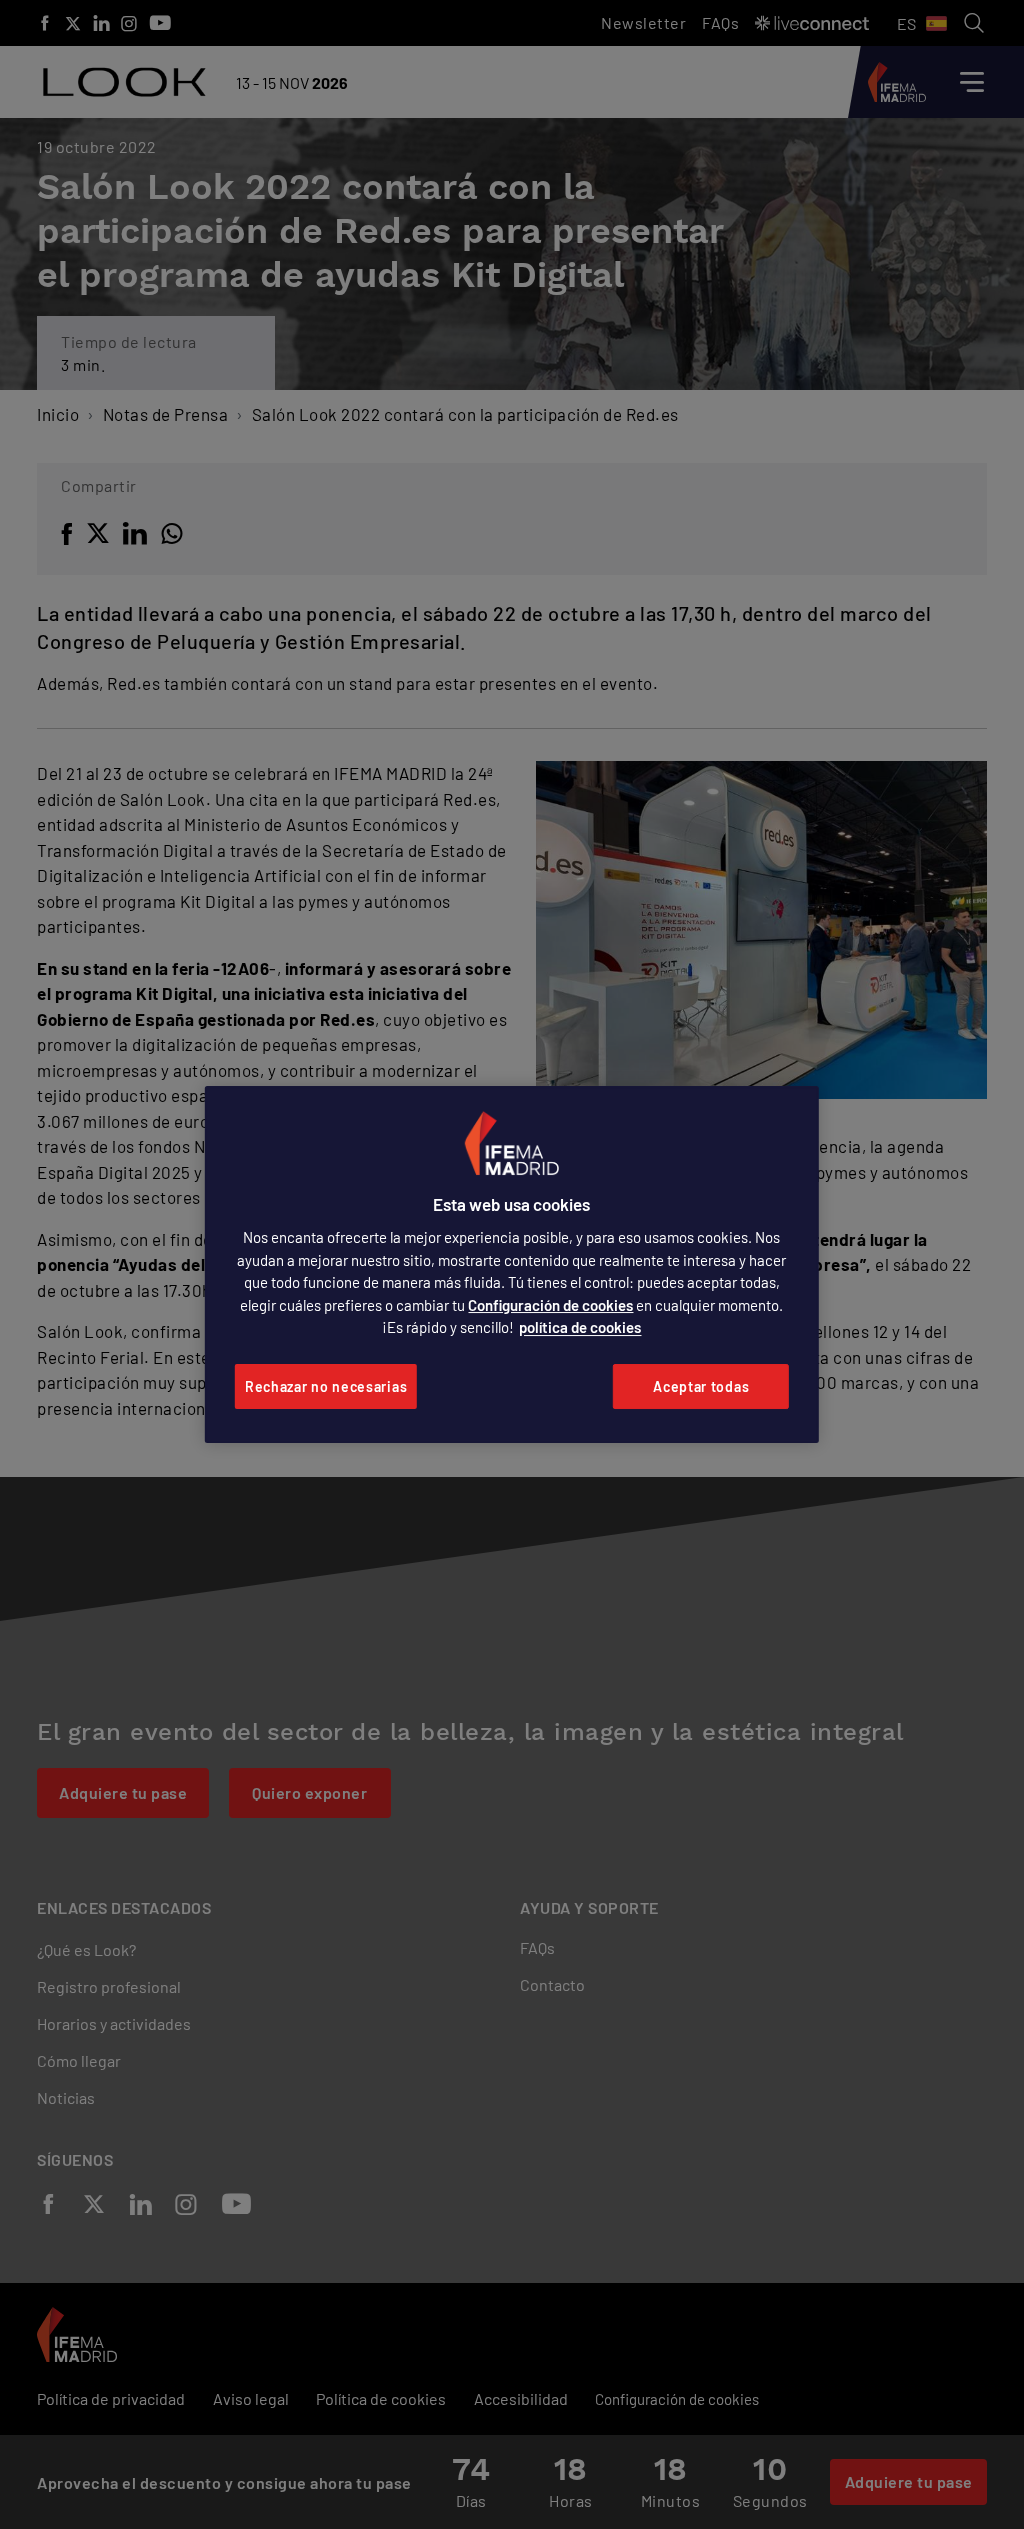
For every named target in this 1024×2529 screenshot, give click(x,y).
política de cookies (580, 1327)
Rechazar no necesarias (326, 1386)
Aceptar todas (701, 1386)
